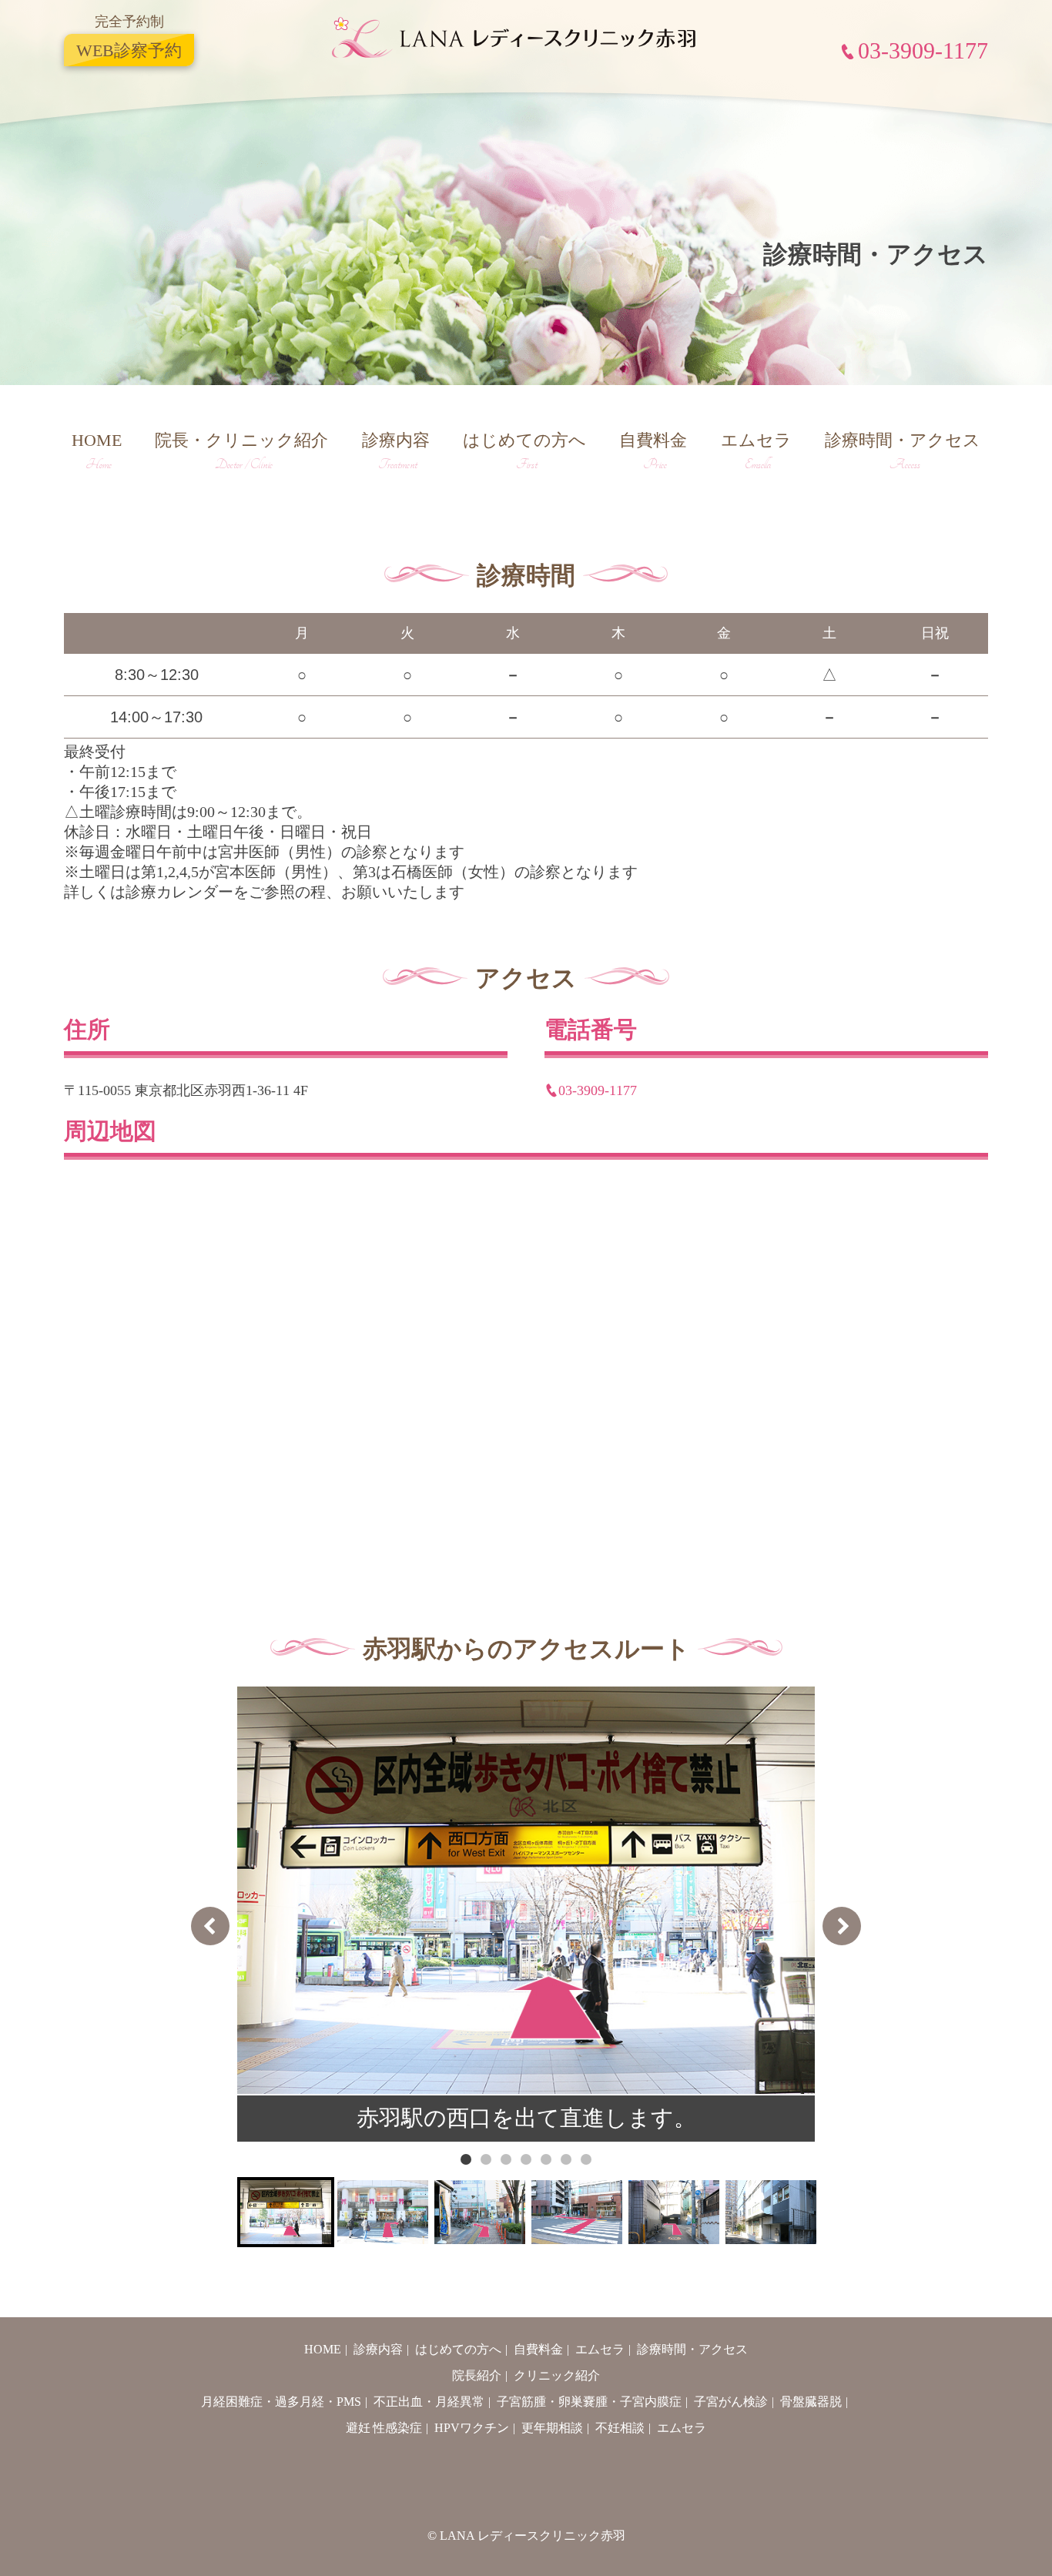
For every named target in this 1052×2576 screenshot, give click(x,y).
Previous (210, 1926)
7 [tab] (586, 2159)
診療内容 (396, 451)
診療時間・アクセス (903, 451)
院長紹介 (477, 2375)
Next (842, 1926)
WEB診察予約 (129, 50)
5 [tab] (546, 2159)
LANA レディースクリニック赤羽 (533, 2536)
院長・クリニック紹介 (241, 451)
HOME (97, 451)
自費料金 (653, 451)
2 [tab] (486, 2159)
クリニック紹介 (557, 2375)
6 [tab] (566, 2159)
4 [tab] (526, 2159)
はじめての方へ (524, 451)
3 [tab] (506, 2159)
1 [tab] (466, 2159)
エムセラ (756, 451)
